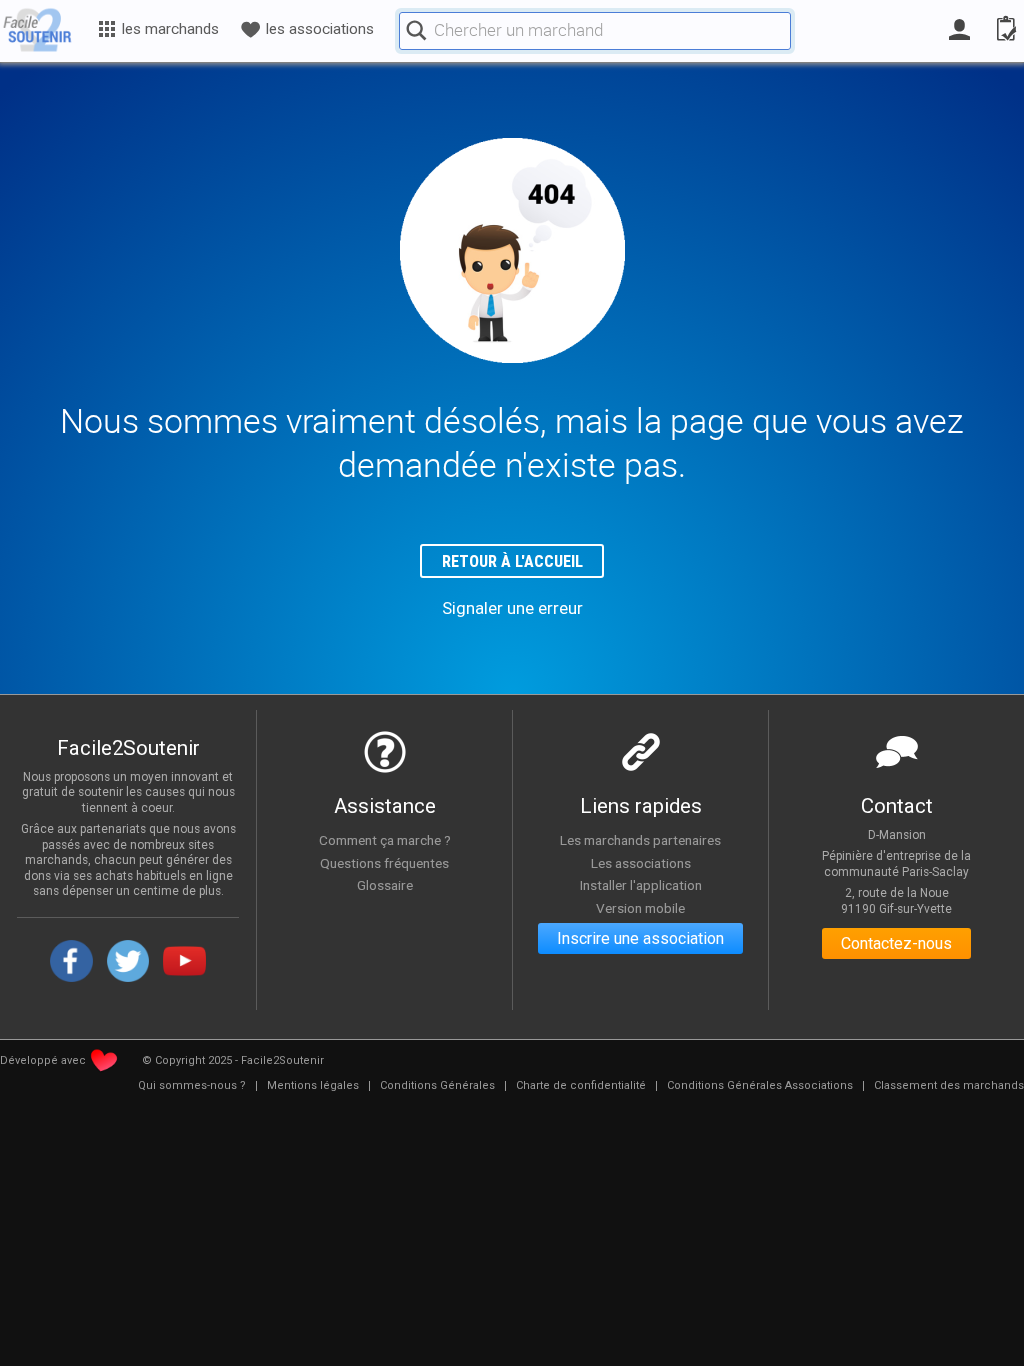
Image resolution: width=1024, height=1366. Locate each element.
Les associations (641, 863)
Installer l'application (641, 885)
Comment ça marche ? (385, 840)
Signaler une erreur (512, 608)
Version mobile (640, 908)
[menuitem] (192, 1086)
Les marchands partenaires (640, 840)
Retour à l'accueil (512, 561)
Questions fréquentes (384, 863)
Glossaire (385, 885)
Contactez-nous (896, 943)
